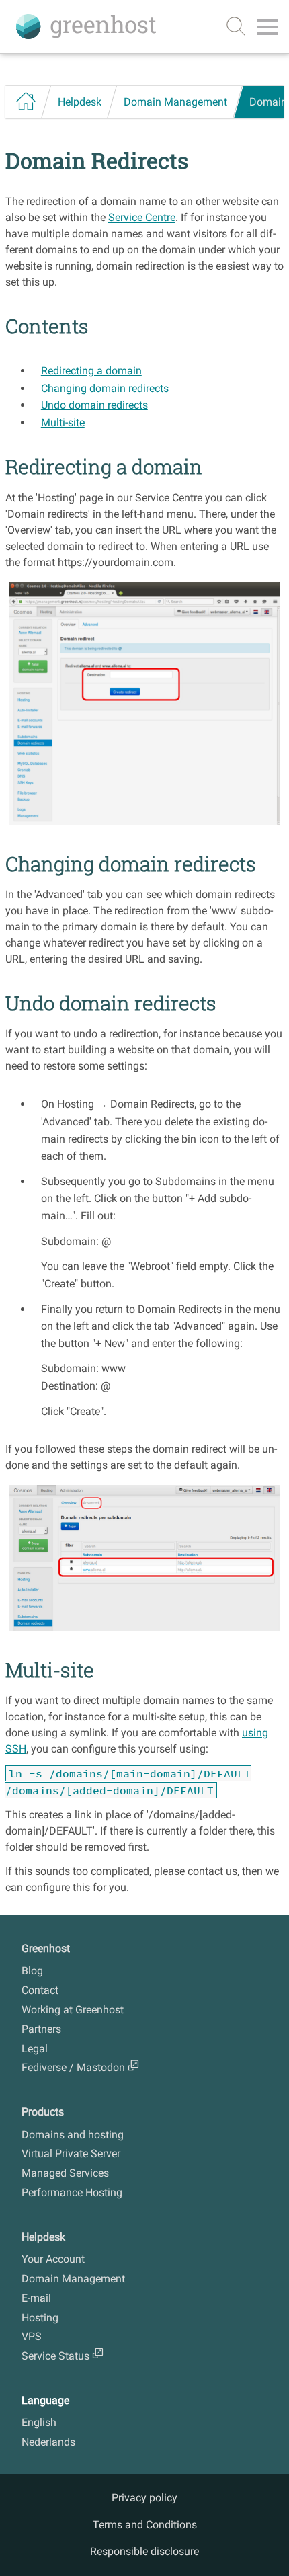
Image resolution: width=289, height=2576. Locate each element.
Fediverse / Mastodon (73, 2067)
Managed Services (65, 2173)
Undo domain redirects (94, 405)
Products (43, 2112)
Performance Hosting (72, 2192)
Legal (35, 2049)
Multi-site (63, 422)
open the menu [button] (267, 30)
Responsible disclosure (144, 2551)
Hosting (40, 2318)
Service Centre (142, 217)
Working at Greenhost (73, 2010)
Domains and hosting (73, 2135)
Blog (32, 1971)
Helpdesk (80, 102)
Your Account (53, 2259)
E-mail (36, 2298)
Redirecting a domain (91, 371)
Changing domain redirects (105, 388)
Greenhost (46, 1948)
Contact (40, 1990)
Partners (41, 2029)
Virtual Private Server (71, 2154)
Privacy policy (144, 2498)
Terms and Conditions (145, 2525)
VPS (32, 2336)
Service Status (55, 2356)
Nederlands (48, 2442)
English (39, 2422)
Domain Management (175, 102)
